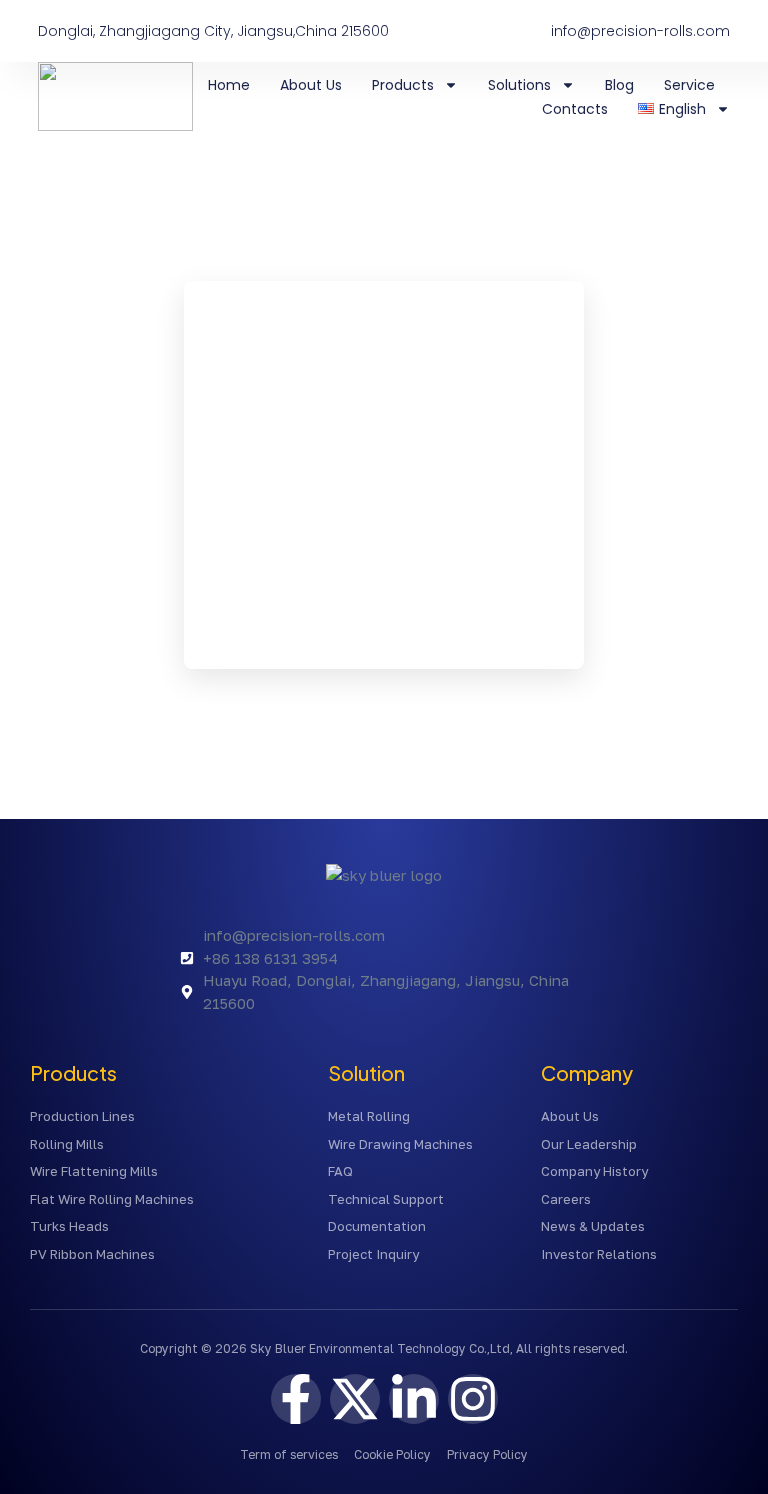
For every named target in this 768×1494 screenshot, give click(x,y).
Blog (619, 85)
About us (311, 85)
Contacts (575, 109)
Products (403, 85)
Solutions (519, 85)
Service (689, 85)
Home (229, 85)
